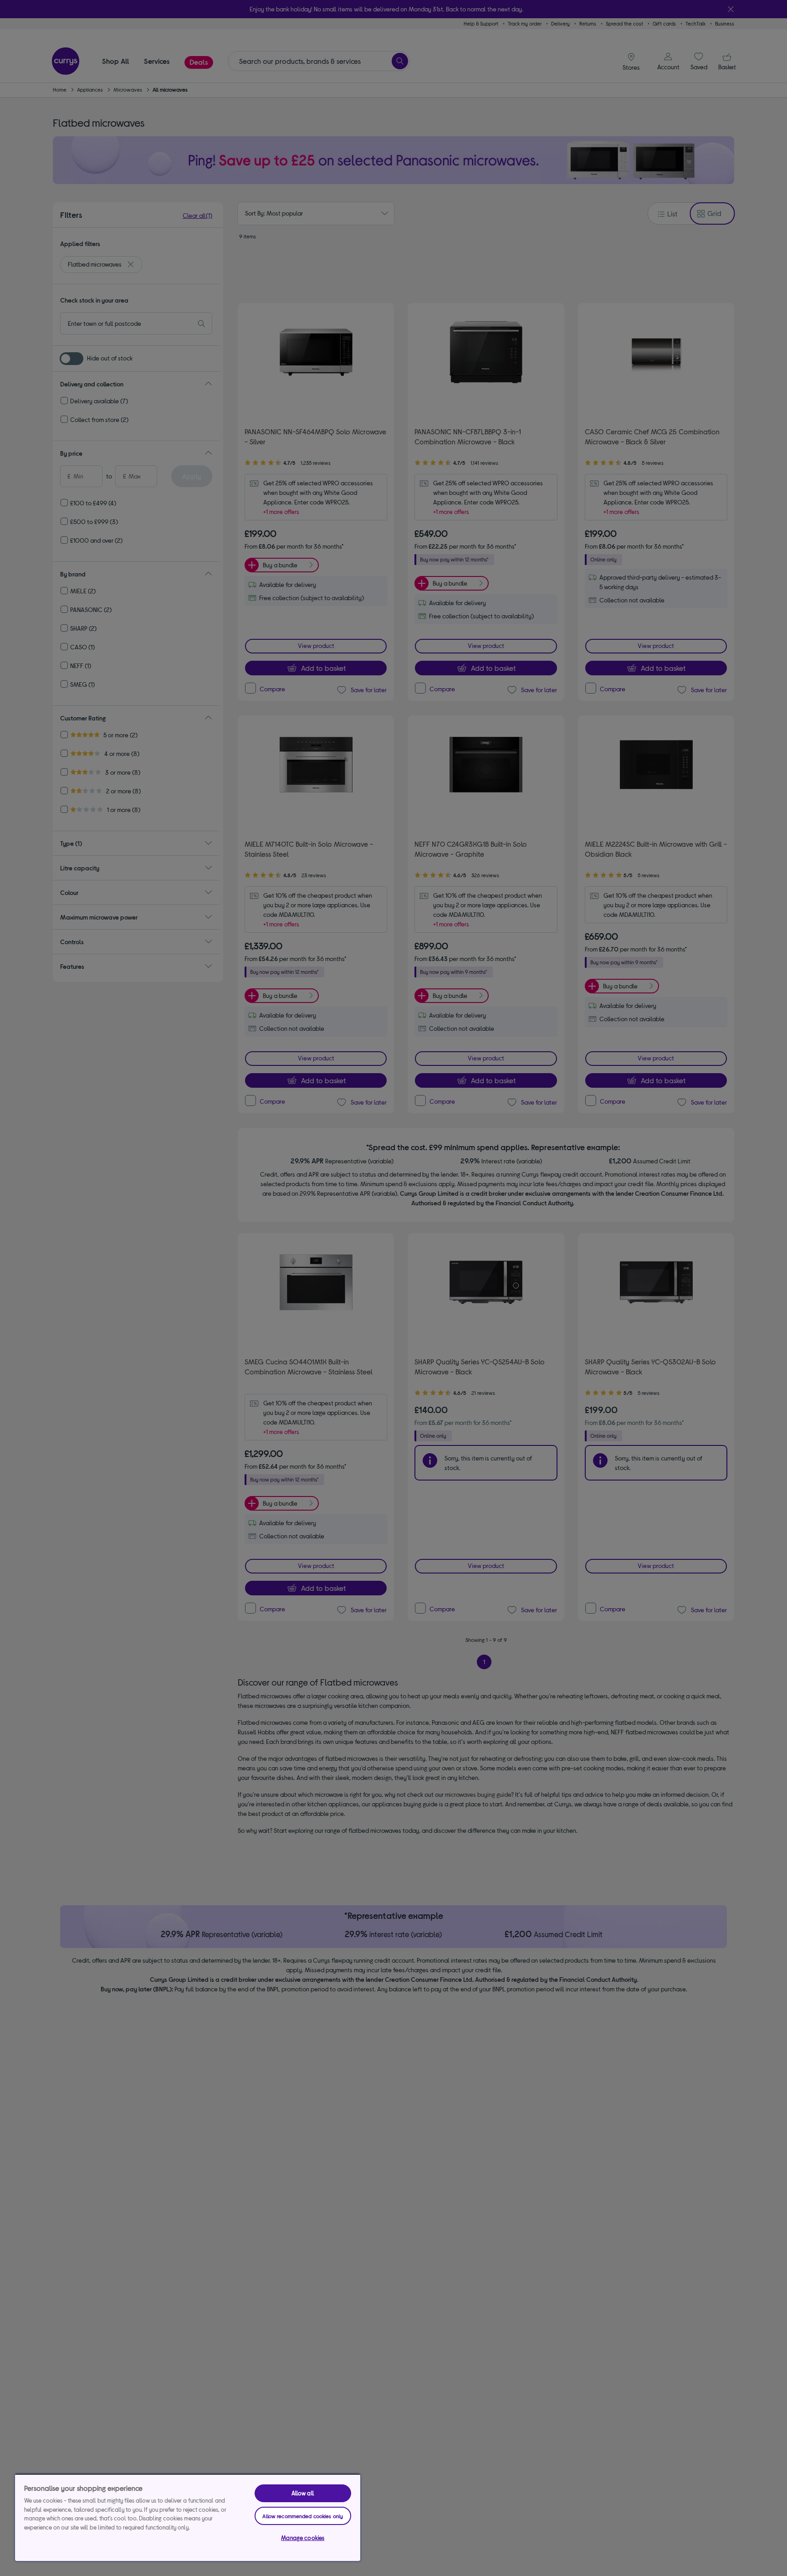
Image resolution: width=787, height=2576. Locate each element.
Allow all (303, 2493)
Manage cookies (303, 2538)
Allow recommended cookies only (303, 2516)
